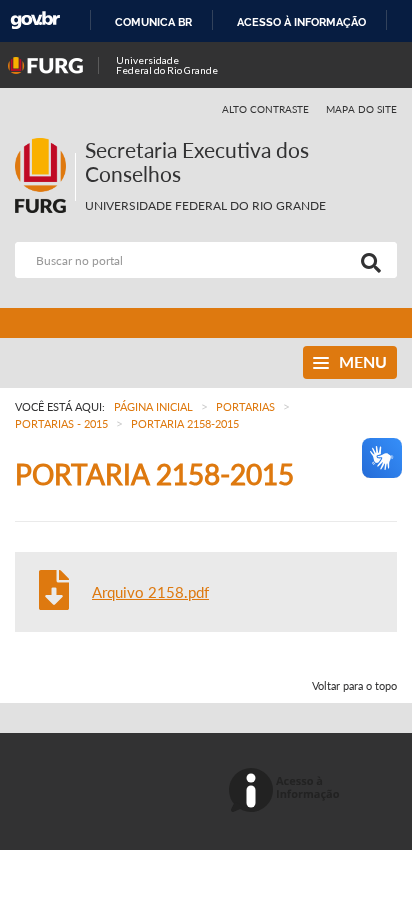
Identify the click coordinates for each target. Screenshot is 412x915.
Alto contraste (266, 109)
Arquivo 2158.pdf (150, 592)
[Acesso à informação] (287, 791)
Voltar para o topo (354, 685)
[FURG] (45, 146)
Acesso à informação (301, 22)
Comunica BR (153, 22)
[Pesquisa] (367, 260)
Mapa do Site (361, 109)
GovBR (35, 20)
